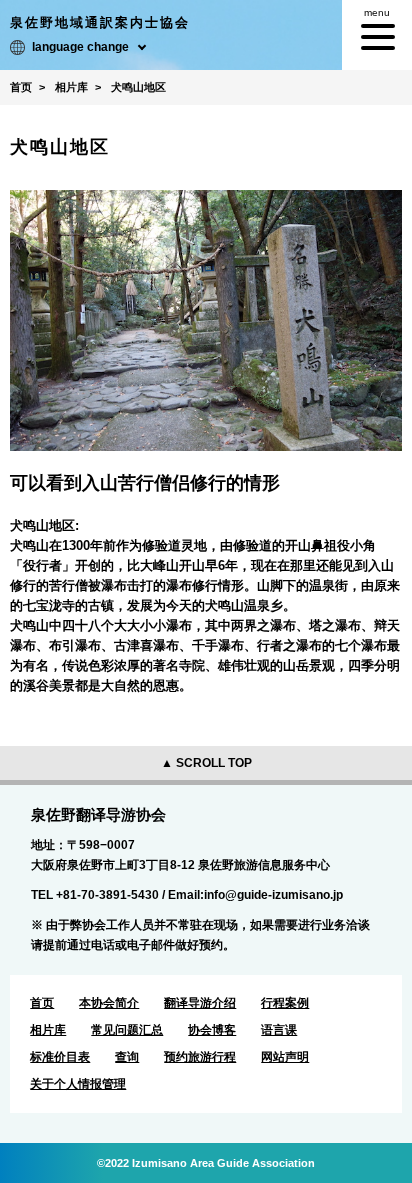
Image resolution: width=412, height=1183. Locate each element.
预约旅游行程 (200, 1057)
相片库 (48, 1030)
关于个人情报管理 (78, 1084)
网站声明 (285, 1057)
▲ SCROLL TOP (206, 763)
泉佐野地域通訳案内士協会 (100, 22)
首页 (42, 1003)
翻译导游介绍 (200, 1003)
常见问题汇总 (127, 1030)
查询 (127, 1057)
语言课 (279, 1030)
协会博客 (212, 1030)
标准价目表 (60, 1057)
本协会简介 (109, 1003)
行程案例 (285, 1003)
